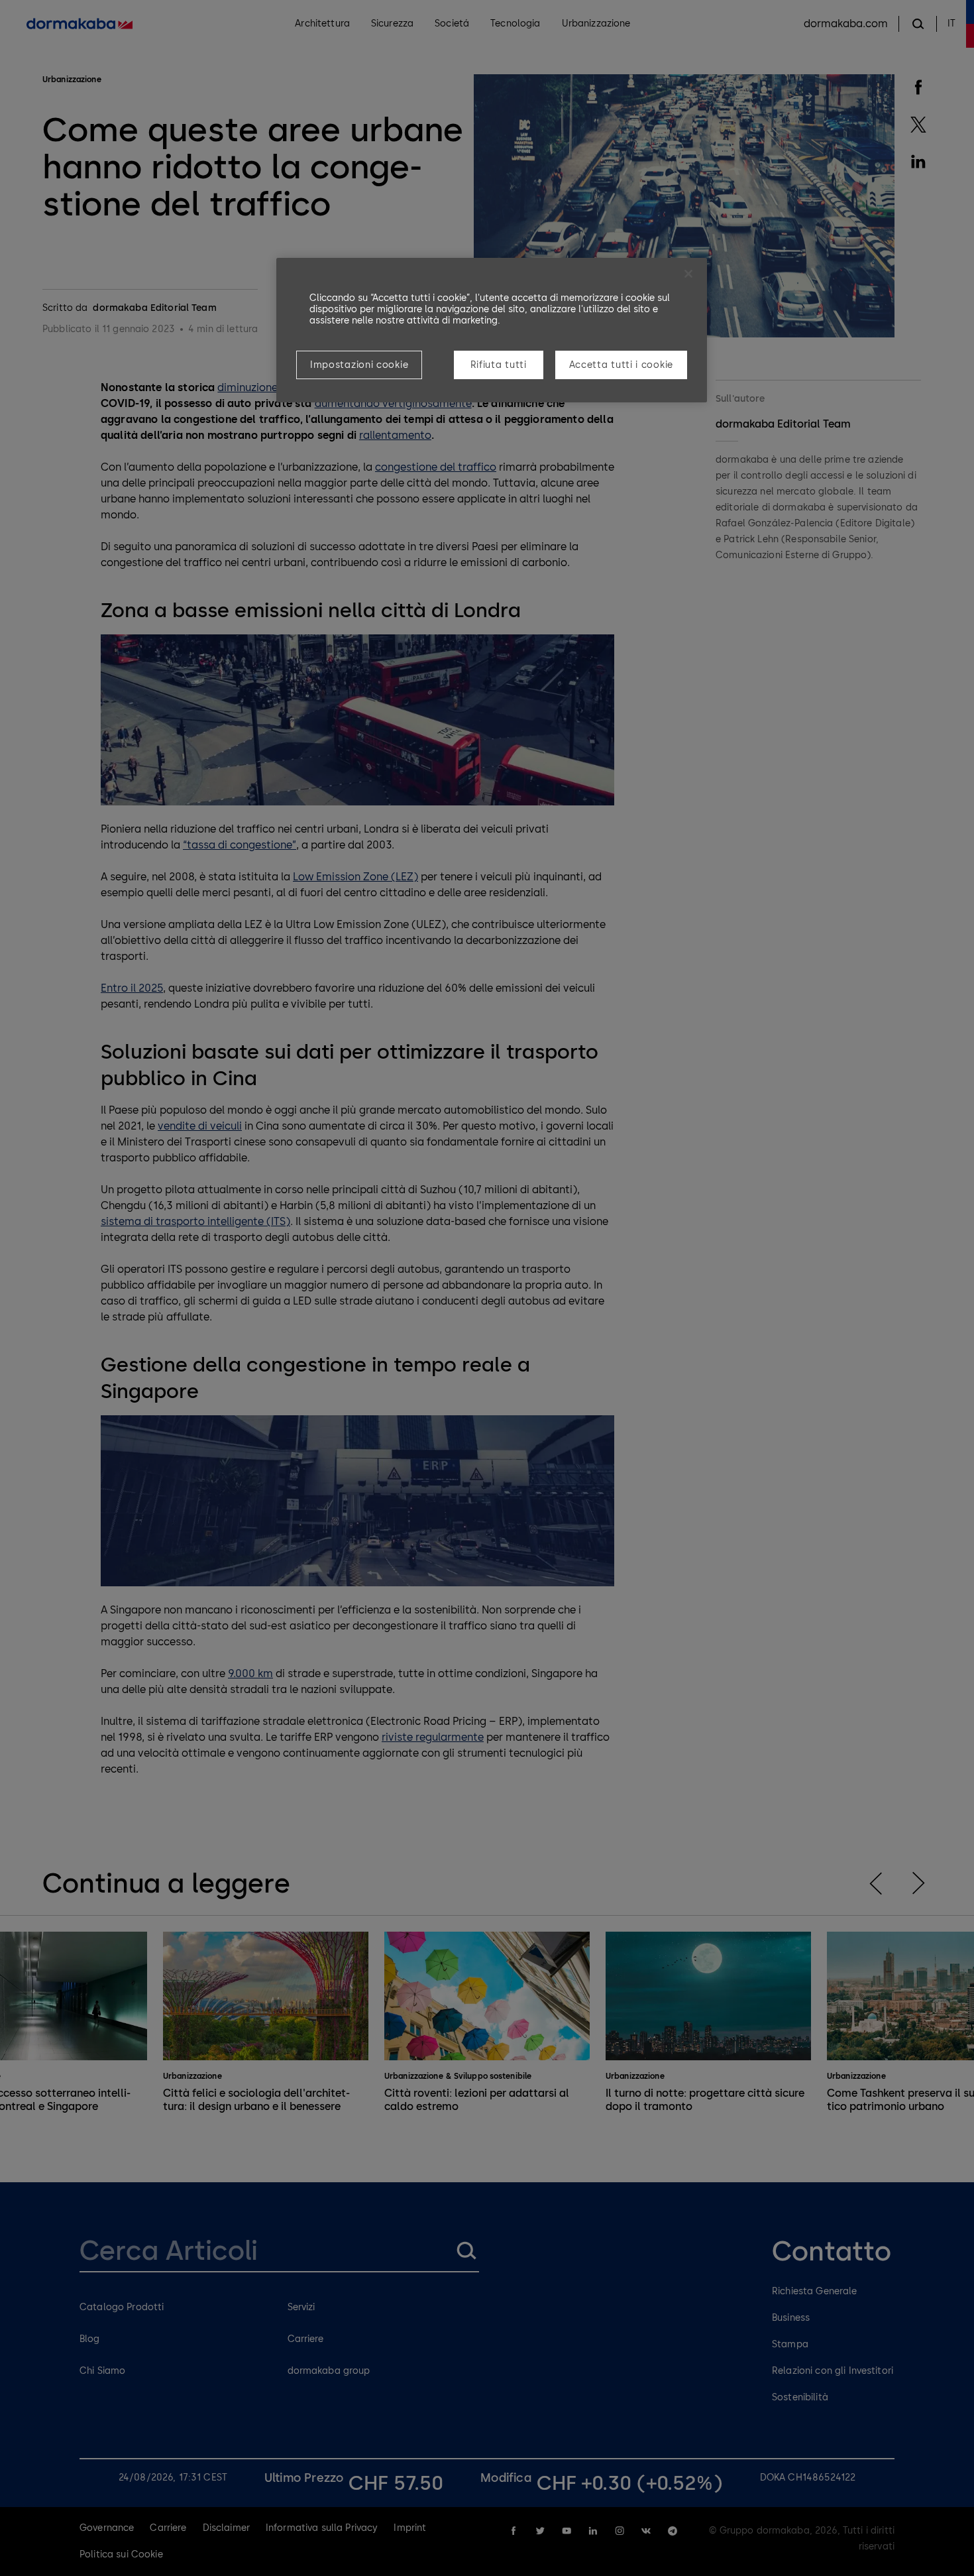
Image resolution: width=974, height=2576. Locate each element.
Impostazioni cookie (359, 365)
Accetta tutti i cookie (621, 365)
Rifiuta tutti (499, 365)
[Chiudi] (688, 274)
